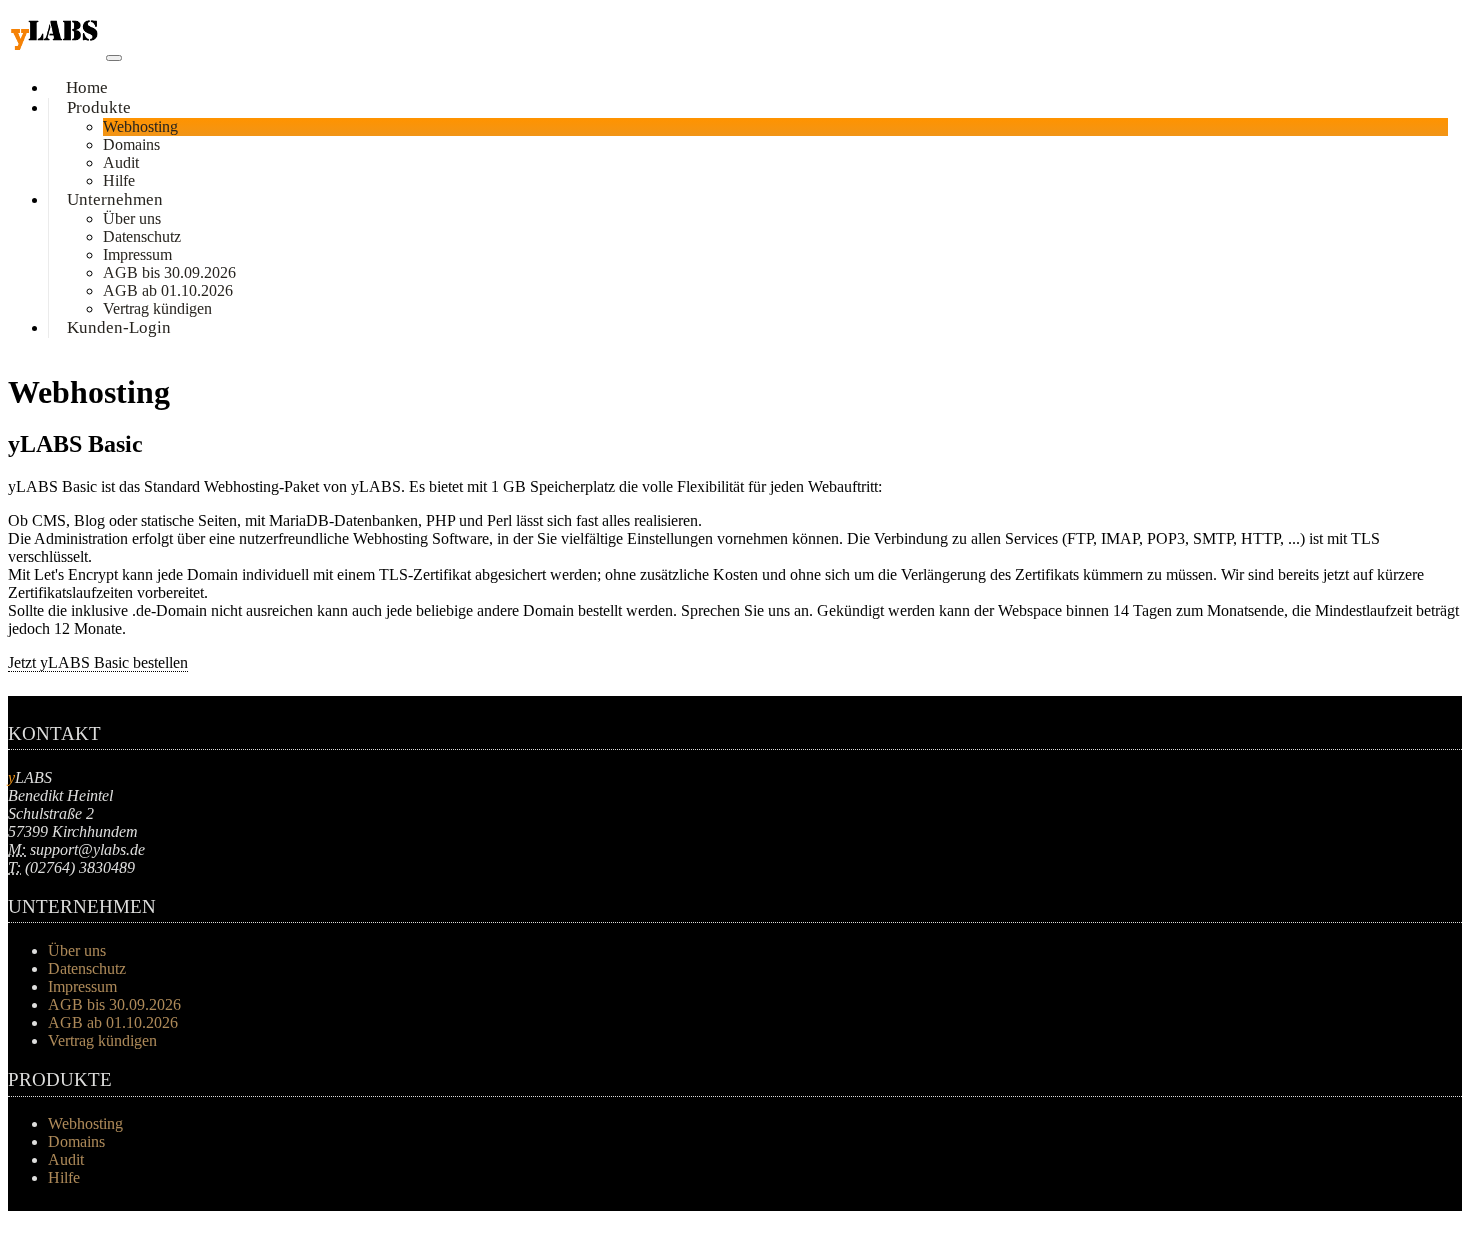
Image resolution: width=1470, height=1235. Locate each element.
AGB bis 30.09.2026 (169, 272)
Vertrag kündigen (102, 1040)
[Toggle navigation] (114, 58)
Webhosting (140, 126)
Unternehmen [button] (115, 199)
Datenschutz (142, 236)
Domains (131, 144)
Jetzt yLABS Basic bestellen (98, 662)
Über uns (132, 218)
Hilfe (64, 1177)
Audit (121, 162)
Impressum (137, 254)
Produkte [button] (99, 107)
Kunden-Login (119, 327)
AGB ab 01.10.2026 (168, 290)
